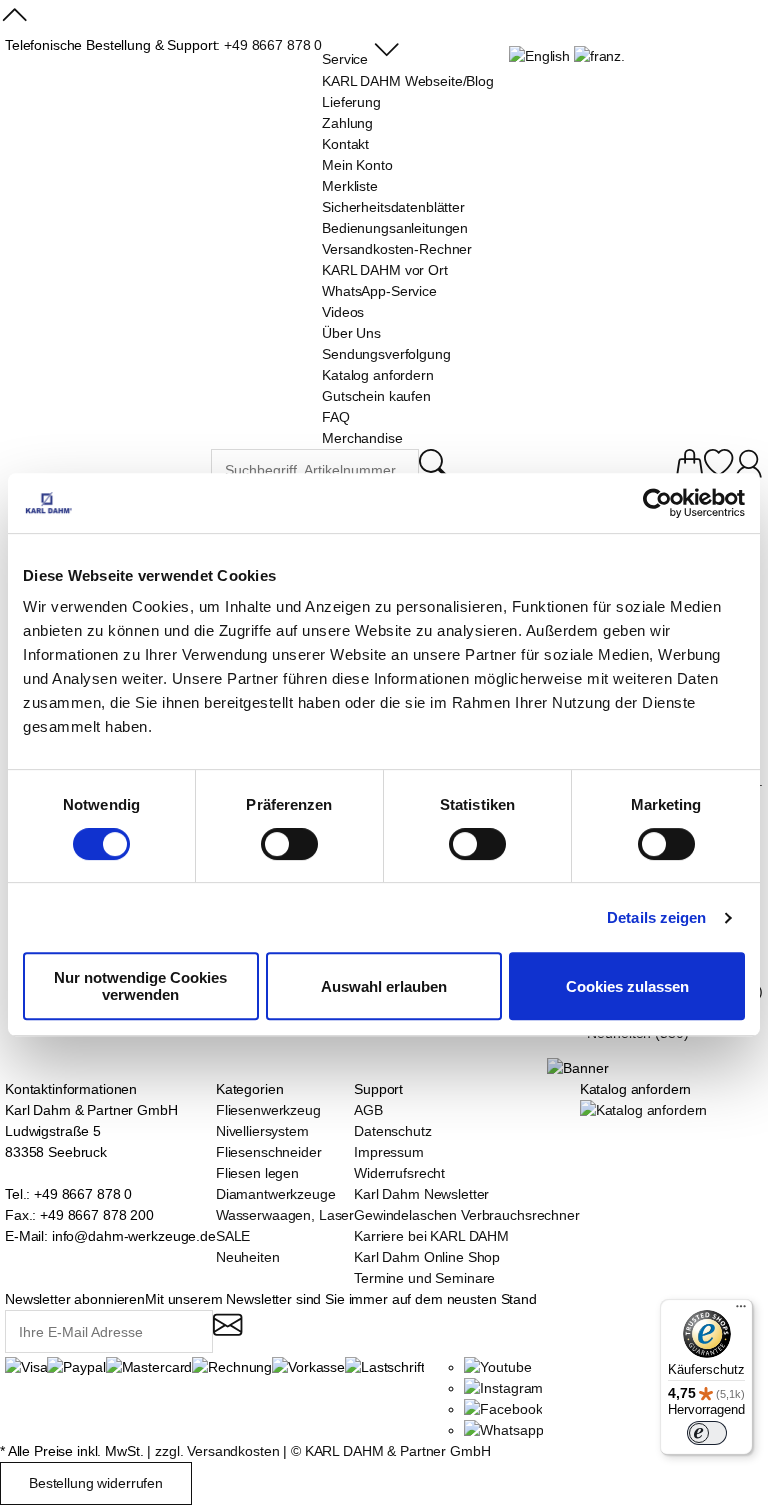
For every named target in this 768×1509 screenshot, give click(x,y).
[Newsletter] (227, 1333)
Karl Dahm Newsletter (421, 1194)
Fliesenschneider (269, 1152)
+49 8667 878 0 (273, 45)
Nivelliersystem (262, 1131)
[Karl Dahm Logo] (108, 471)
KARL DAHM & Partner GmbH (398, 1451)
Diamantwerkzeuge (276, 1194)
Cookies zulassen (627, 986)
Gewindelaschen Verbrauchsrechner (467, 1215)
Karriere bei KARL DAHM (431, 1236)
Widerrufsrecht (399, 1173)
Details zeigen (656, 917)
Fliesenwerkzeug (268, 1110)
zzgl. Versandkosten (217, 1451)
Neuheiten (248, 1257)
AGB (368, 1110)
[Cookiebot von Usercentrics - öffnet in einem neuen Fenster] (657, 503)
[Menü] (741, 1311)
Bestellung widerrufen (96, 1483)
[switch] (289, 846)
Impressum (389, 1152)
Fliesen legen (257, 1173)
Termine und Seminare (424, 1278)
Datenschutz (392, 1131)
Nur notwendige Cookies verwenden (140, 986)
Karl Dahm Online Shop (427, 1257)
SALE (233, 1236)
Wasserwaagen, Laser (285, 1215)
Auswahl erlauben (384, 986)
